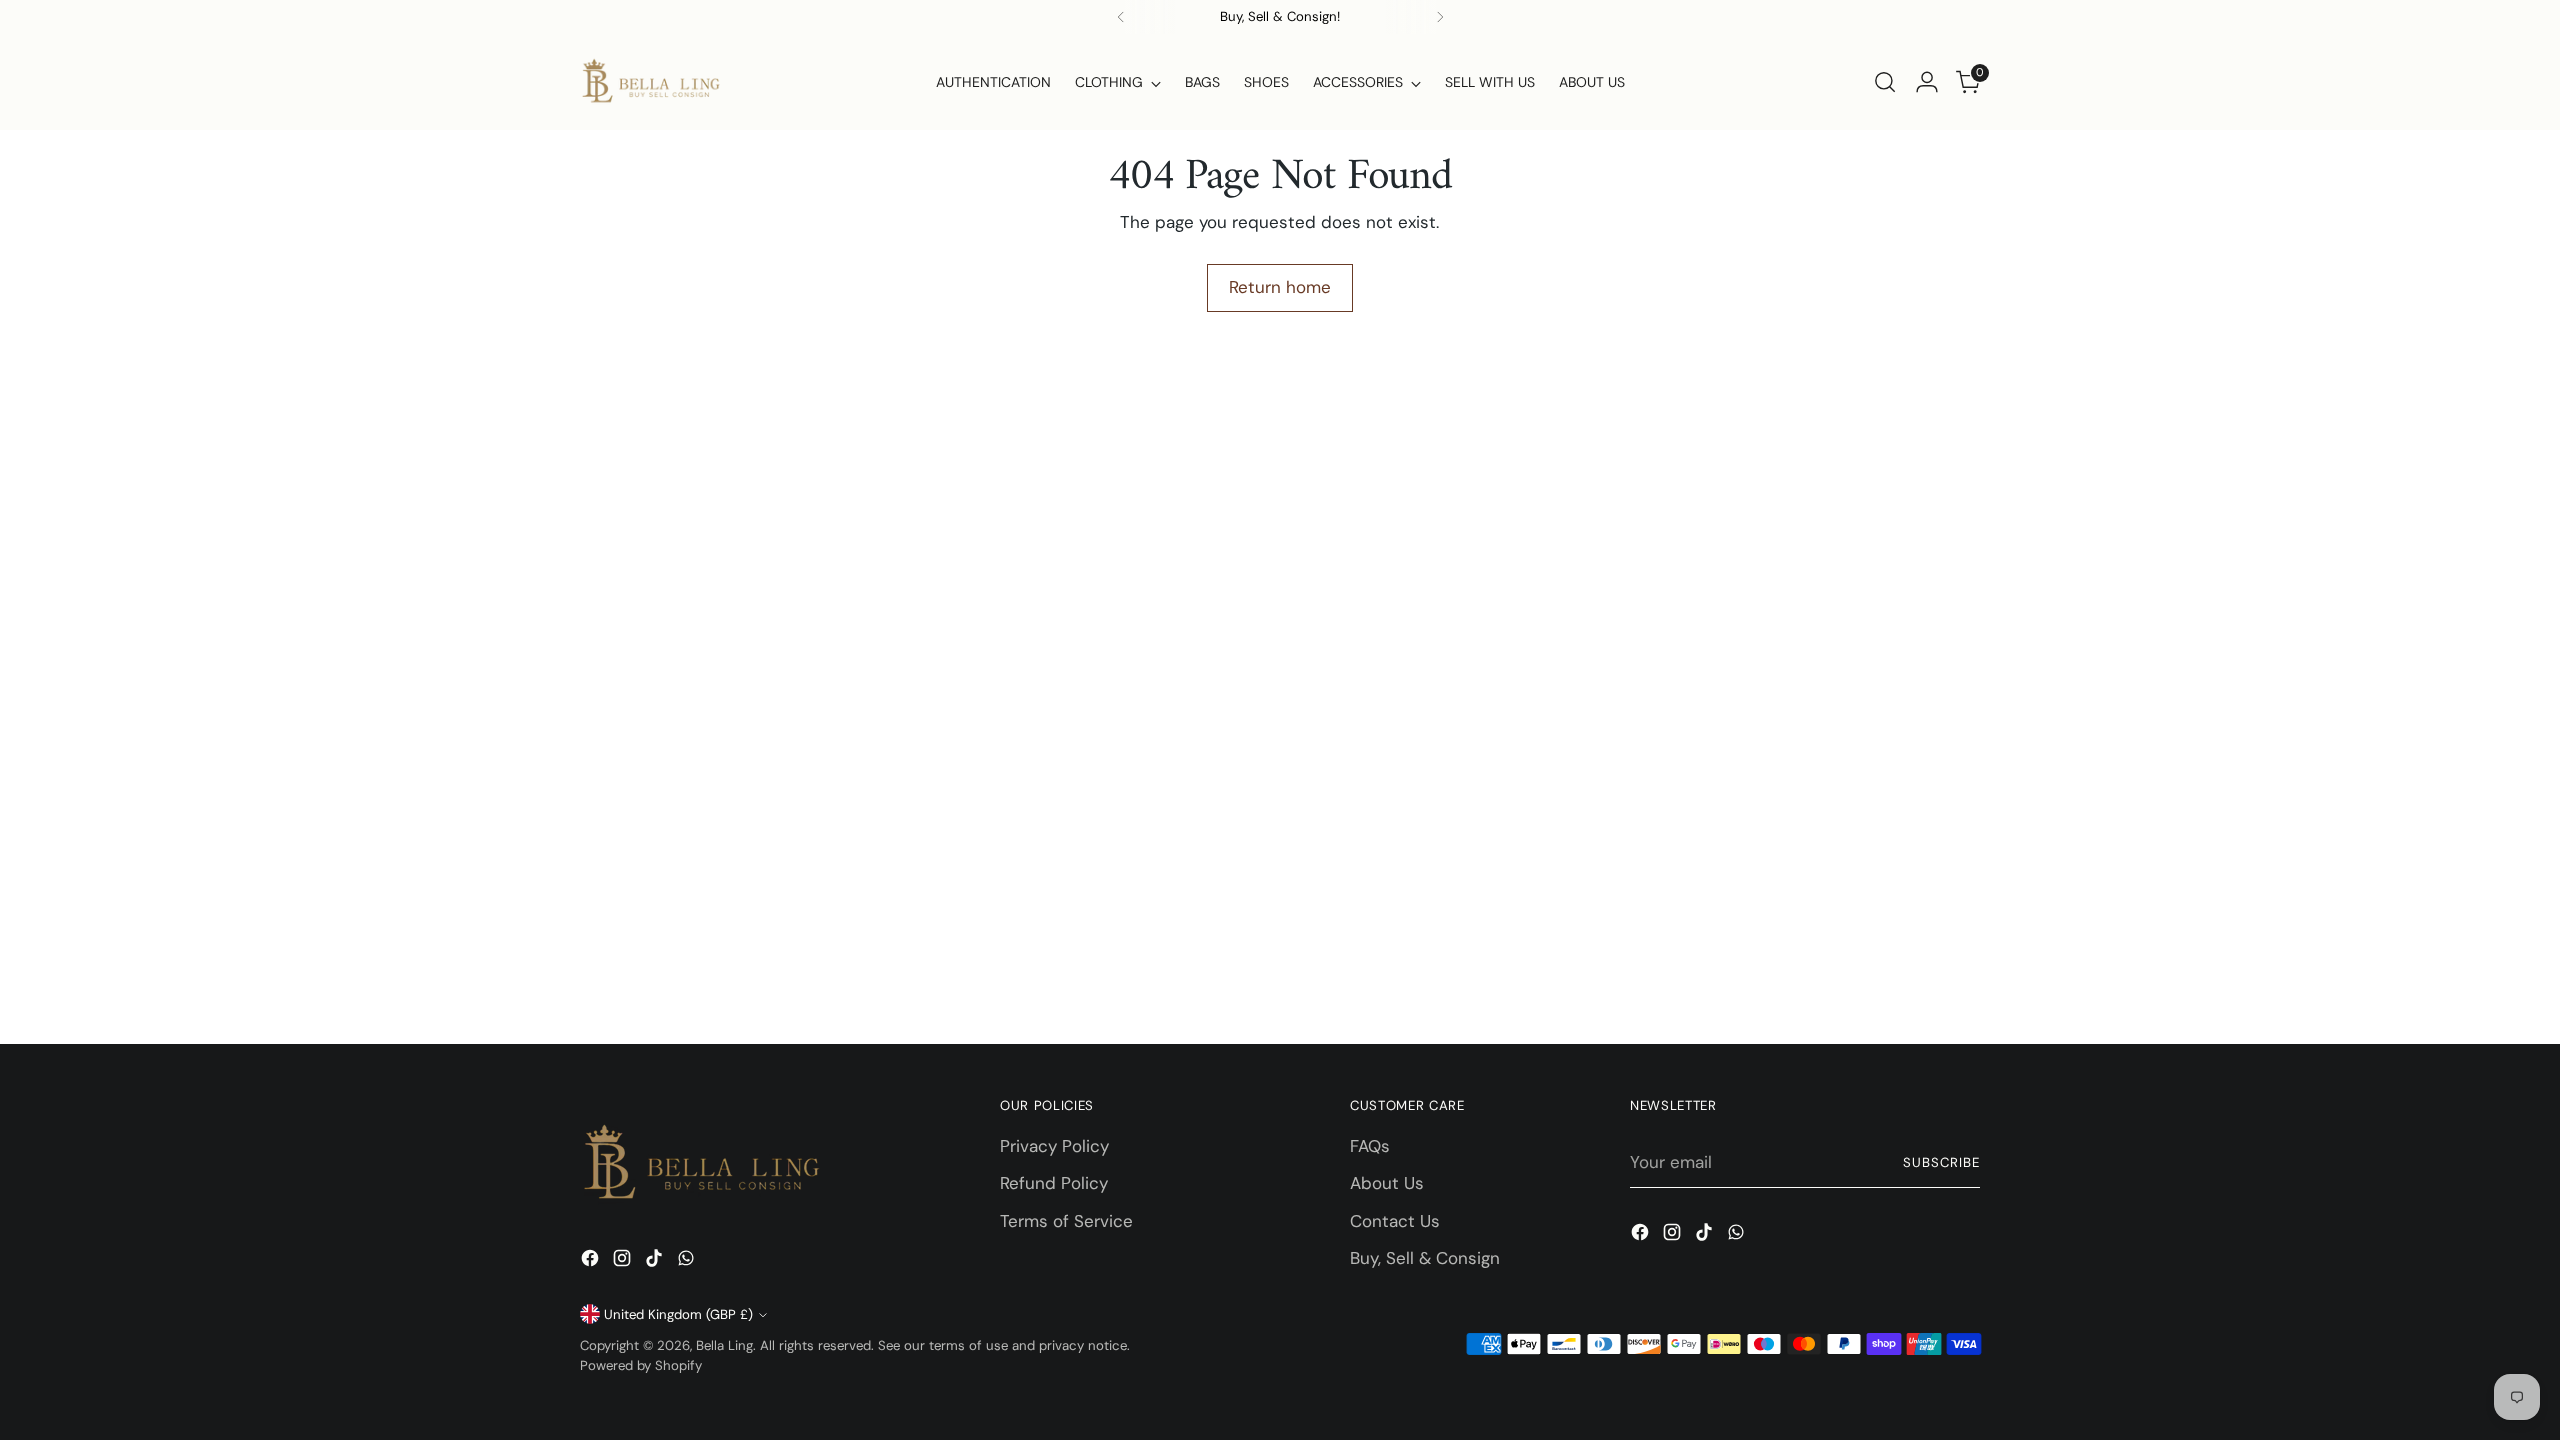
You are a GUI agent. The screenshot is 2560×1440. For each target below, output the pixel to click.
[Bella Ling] (650, 82)
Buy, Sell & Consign (1425, 1258)
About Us (1387, 1183)
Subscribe (1941, 1162)
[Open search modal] (1885, 82)
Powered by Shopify (641, 1365)
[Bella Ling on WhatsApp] (688, 1262)
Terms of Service (1066, 1221)
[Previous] (1121, 17)
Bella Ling (724, 1345)
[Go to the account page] (1927, 82)
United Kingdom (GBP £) (678, 1314)
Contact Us (1395, 1221)
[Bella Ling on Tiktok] (656, 1262)
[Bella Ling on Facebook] (592, 1262)
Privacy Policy (1054, 1146)
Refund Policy (1054, 1183)
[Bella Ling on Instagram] (624, 1262)
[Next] (1440, 17)
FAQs (1370, 1146)
